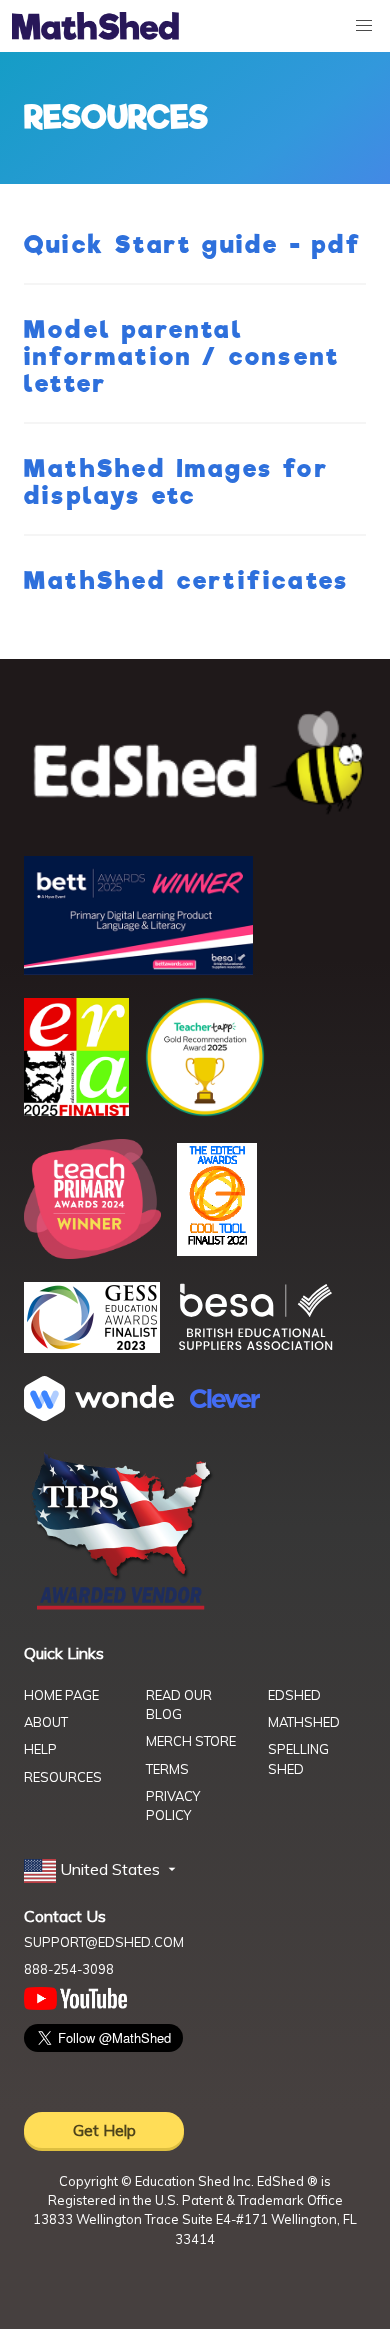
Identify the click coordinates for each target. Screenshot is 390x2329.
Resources (63, 1777)
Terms (167, 1769)
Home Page (61, 1695)
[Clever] (225, 1402)
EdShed (294, 1695)
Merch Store (191, 1741)
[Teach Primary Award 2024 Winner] (92, 1253)
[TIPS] (122, 1608)
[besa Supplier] (256, 1348)
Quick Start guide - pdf (193, 245)
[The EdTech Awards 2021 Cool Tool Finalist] (217, 1250)
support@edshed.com (104, 1942)
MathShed (304, 1722)
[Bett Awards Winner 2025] (138, 969)
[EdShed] (195, 763)
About (46, 1722)
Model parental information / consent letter (182, 357)
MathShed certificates (186, 581)
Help (40, 1749)
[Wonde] (99, 1415)
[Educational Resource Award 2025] (76, 1110)
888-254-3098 (69, 1969)
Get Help (104, 2130)
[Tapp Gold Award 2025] (205, 1111)
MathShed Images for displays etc (176, 482)
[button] (102, 1870)
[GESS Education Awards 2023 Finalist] (92, 1347)
